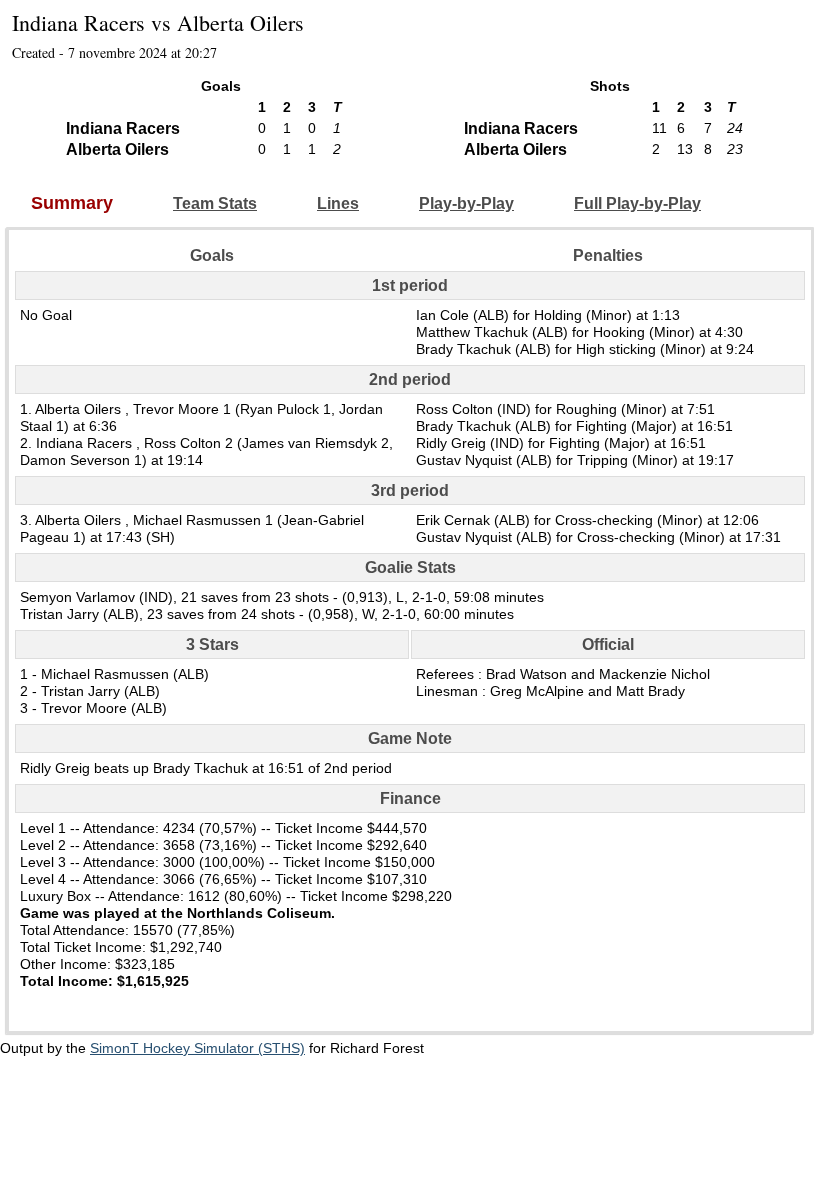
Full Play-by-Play (637, 203)
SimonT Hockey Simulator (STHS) (197, 1048)
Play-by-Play (466, 203)
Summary (72, 203)
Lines (338, 203)
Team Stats (215, 203)
